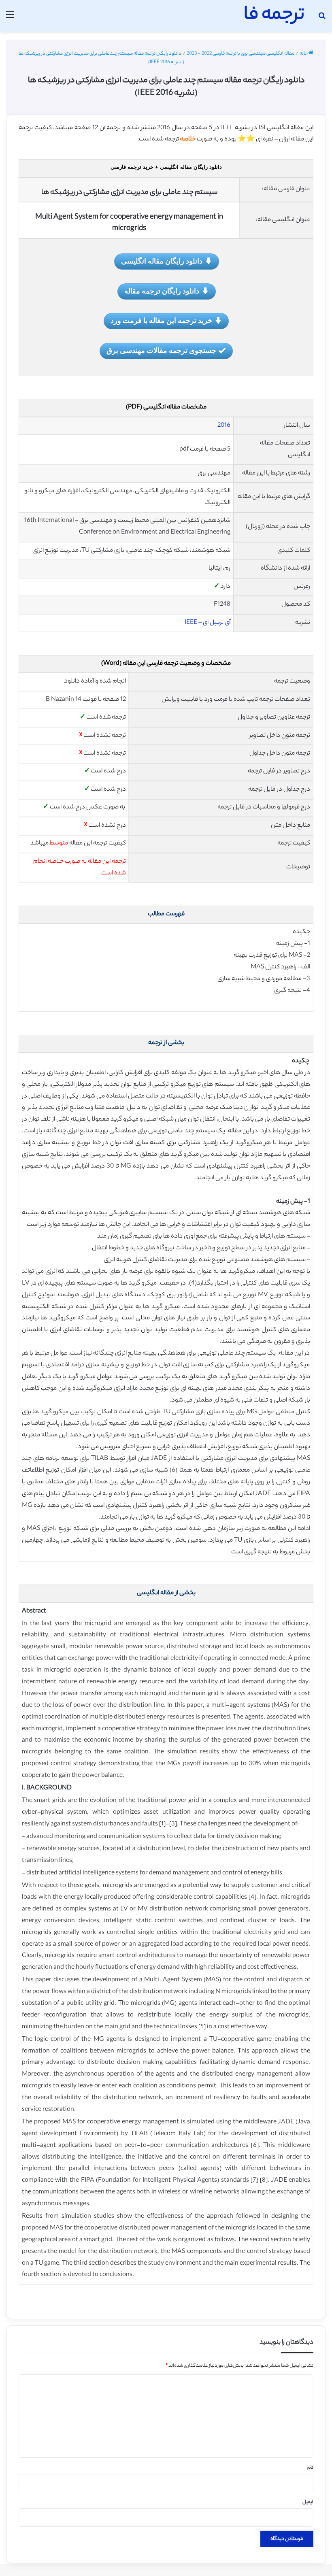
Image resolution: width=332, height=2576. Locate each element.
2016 (224, 426)
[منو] (10, 19)
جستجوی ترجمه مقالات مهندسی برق (161, 350)
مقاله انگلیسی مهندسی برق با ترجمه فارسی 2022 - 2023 (240, 54)
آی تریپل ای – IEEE (207, 623)
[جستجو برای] (322, 19)
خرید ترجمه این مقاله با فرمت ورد (161, 320)
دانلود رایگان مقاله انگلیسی (162, 261)
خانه (304, 54)
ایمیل (308, 2502)
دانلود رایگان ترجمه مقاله (162, 291)
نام (310, 2468)
